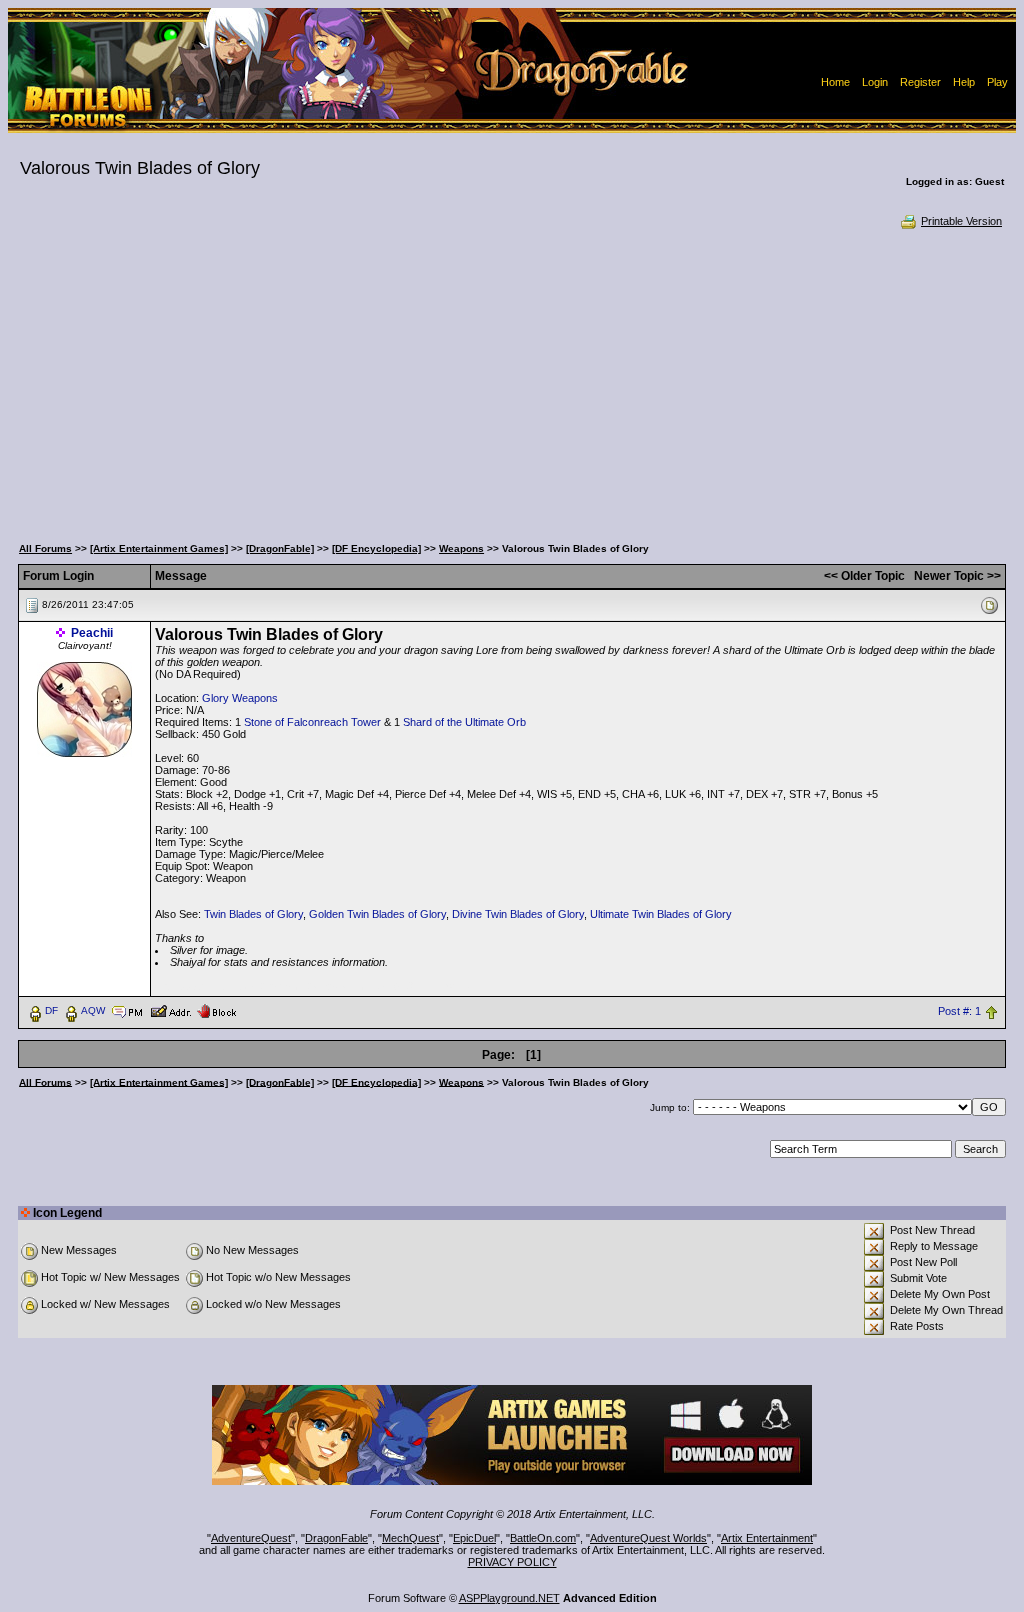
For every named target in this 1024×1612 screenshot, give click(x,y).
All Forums (45, 548)
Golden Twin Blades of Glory (377, 914)
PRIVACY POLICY (512, 1562)
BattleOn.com (543, 1538)
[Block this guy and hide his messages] (216, 1010)
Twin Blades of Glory (253, 914)
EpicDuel (474, 1538)
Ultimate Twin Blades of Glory (661, 914)
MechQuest (410, 1538)
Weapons (461, 548)
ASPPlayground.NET (509, 1598)
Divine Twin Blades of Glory (518, 914)
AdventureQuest (251, 1538)
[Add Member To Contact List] (170, 1010)
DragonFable (336, 1538)
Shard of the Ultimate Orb (464, 722)
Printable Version (961, 221)
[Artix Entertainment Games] (159, 548)
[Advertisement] (512, 380)
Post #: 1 (959, 1011)
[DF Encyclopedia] (376, 548)
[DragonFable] (280, 548)
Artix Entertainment (767, 1538)
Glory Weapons (240, 698)
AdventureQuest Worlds (648, 1538)
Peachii (92, 633)
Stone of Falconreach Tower (312, 722)
